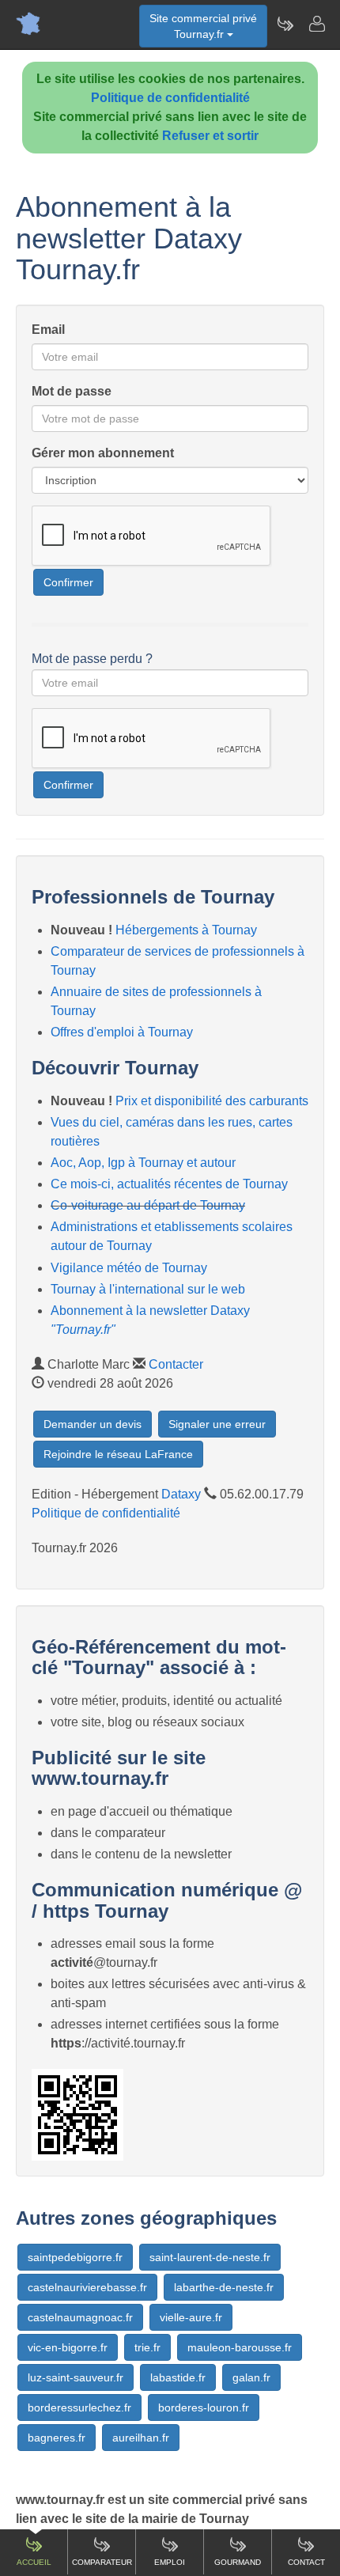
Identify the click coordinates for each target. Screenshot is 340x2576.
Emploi (170, 2562)
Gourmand (238, 2562)
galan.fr (251, 2377)
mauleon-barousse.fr (240, 2347)
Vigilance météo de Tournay (129, 1268)
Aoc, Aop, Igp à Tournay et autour (143, 1163)
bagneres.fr (57, 2438)
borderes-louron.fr (204, 2407)
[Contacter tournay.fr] (316, 24)
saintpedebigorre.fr (75, 2257)
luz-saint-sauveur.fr (76, 2377)
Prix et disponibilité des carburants (212, 1101)
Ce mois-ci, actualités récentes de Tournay (169, 1184)
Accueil (34, 2562)
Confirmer (68, 582)
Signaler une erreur (217, 1424)
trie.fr (147, 2347)
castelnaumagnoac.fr (80, 2317)
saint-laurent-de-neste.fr (210, 2257)
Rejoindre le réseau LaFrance (118, 1454)
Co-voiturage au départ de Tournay (148, 1205)
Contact (306, 2562)
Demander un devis (93, 1424)
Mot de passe (72, 391)
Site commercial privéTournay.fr (203, 26)
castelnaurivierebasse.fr (87, 2287)
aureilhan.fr (141, 2438)
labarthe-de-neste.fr (224, 2287)
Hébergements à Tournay (186, 930)
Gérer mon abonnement (103, 453)
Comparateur (102, 2562)
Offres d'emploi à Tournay (122, 1032)
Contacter (176, 1364)
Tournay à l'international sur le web (148, 1289)
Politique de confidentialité (170, 98)
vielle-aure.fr (191, 2317)
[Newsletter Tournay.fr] (285, 24)
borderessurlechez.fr (79, 2407)
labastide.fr (178, 2377)
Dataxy (181, 1494)
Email (48, 330)
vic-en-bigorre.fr (68, 2347)
